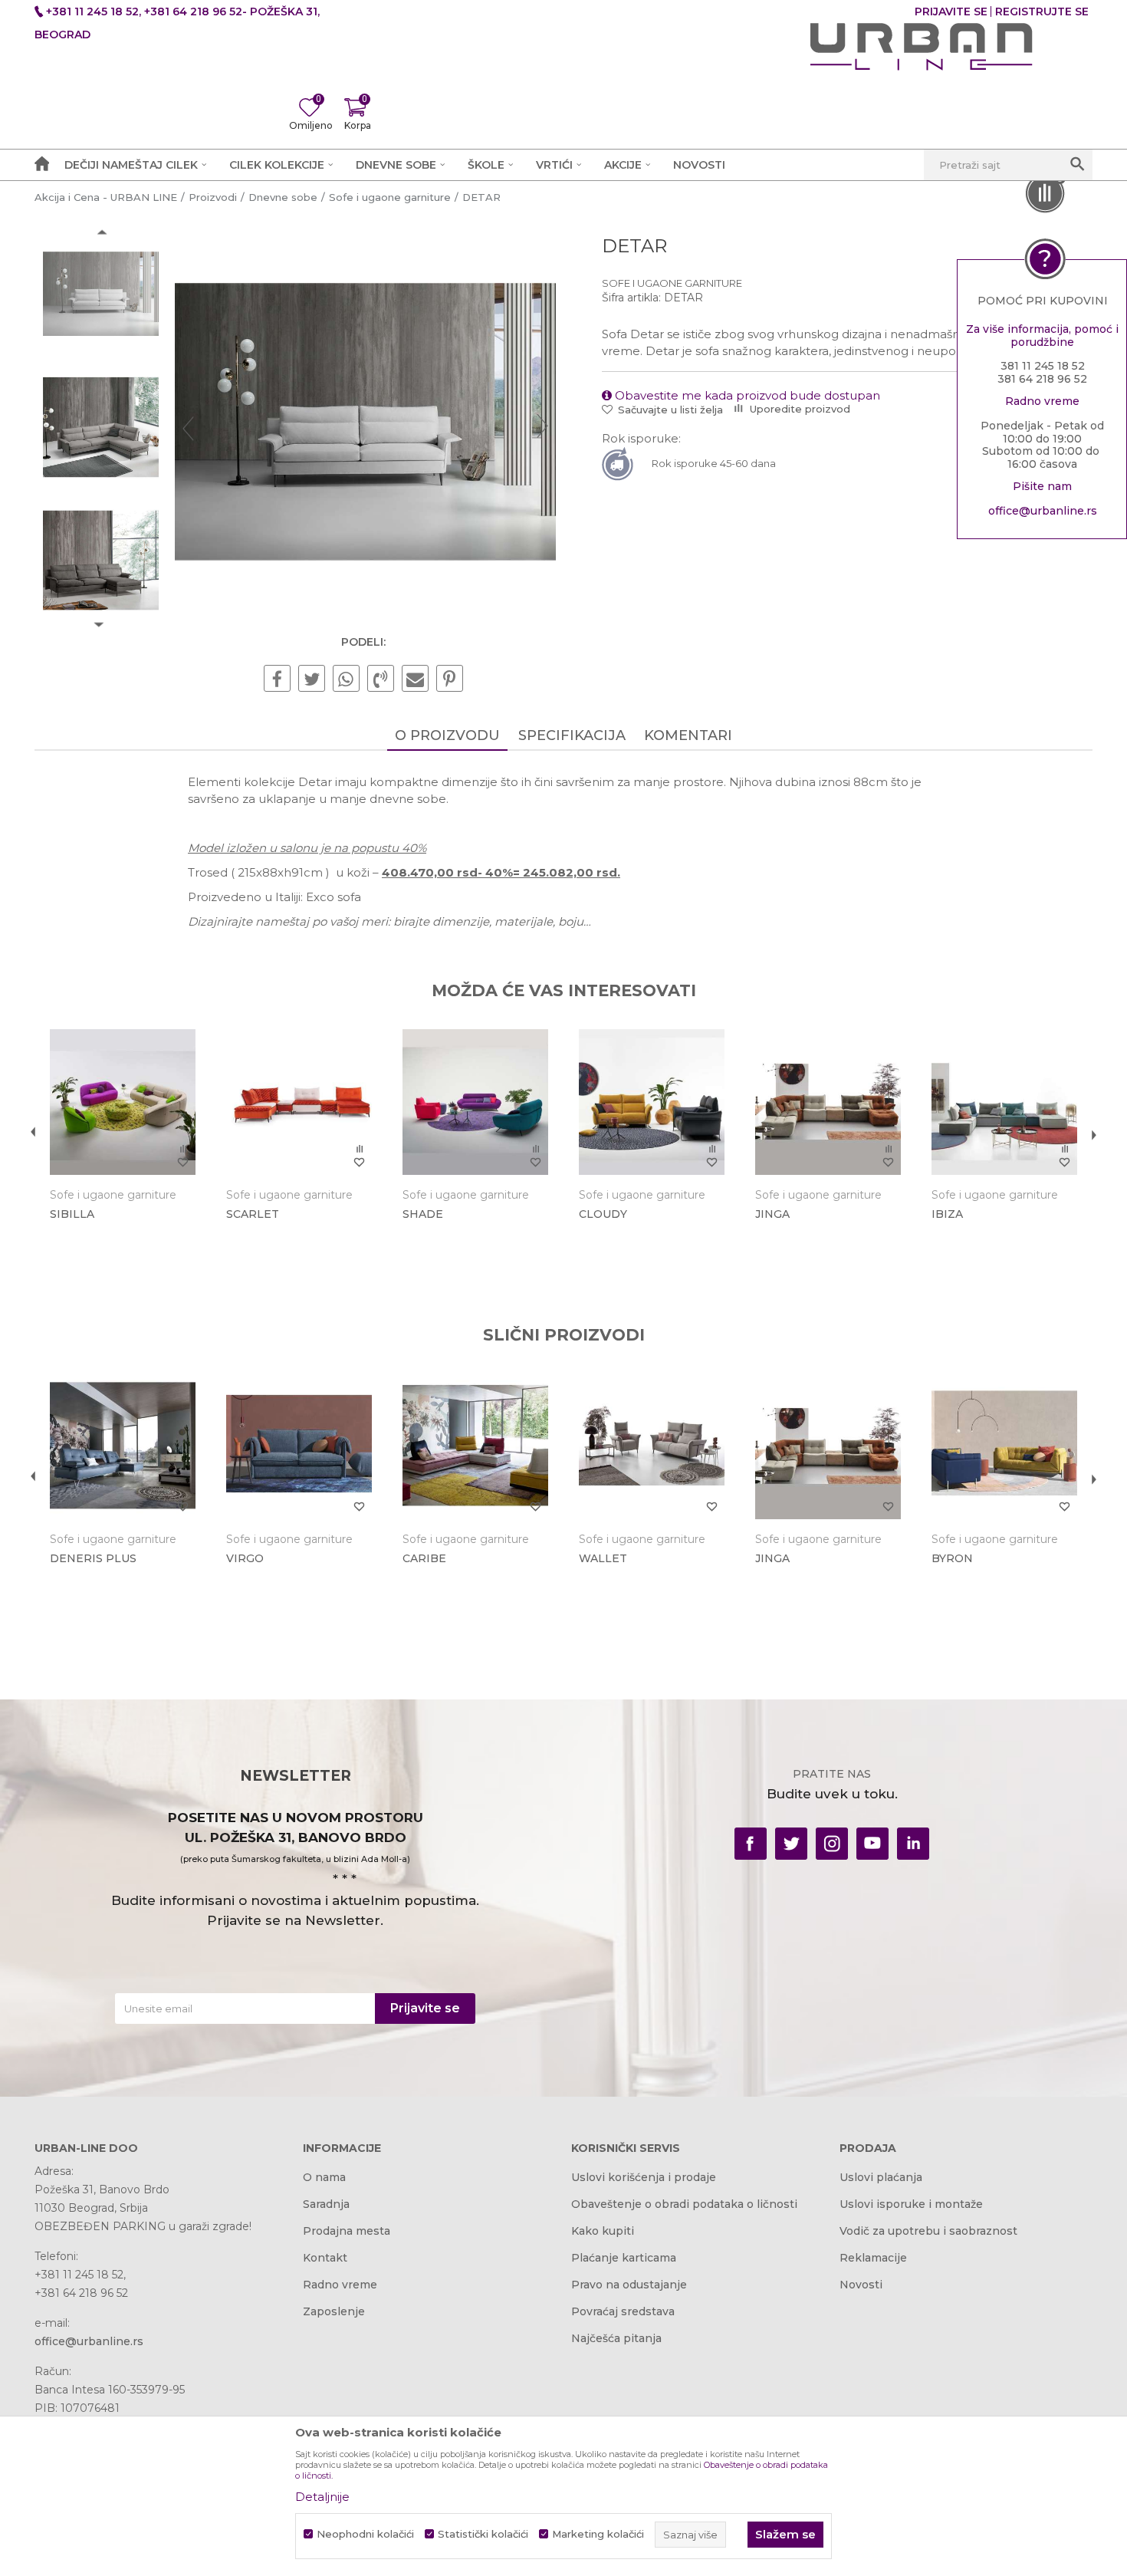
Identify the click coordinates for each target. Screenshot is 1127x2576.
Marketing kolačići (598, 2534)
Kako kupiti (603, 2231)
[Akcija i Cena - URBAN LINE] (922, 47)
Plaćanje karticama (624, 2258)
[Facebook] (277, 679)
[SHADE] (475, 1102)
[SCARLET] (299, 1102)
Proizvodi (213, 197)
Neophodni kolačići (365, 2534)
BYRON (952, 1558)
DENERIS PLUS (93, 1558)
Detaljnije (322, 2497)
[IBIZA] (1004, 1102)
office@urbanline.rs (1043, 511)
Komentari (688, 735)
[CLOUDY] (652, 1102)
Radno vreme (340, 2285)
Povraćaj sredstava (623, 2311)
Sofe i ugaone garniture (390, 197)
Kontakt (325, 2258)
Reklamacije (873, 2258)
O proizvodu (447, 735)
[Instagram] (832, 1844)
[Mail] (415, 679)
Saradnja (326, 2204)
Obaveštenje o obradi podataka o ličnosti (684, 2204)
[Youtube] (872, 1844)
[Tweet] (312, 679)
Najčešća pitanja (616, 2338)
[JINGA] (828, 1102)
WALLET (603, 1558)
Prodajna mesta (347, 2231)
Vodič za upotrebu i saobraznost (928, 2231)
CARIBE (424, 1558)
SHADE (423, 1214)
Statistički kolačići (483, 2534)
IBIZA (947, 1214)
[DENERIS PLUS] (123, 1446)
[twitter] (791, 1844)
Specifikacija (572, 735)
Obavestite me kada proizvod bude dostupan (746, 395)
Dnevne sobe (283, 197)
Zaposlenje (334, 2311)
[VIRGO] (299, 1446)
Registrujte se (1042, 12)
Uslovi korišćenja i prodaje (644, 2177)
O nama (324, 2177)
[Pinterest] (450, 679)
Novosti (861, 2285)
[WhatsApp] (346, 679)
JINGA (772, 1214)
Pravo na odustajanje (629, 2285)
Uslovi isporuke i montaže (911, 2204)
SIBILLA (72, 1214)
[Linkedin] (913, 1844)
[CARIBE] (475, 1446)
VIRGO (245, 1558)
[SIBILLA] (123, 1102)
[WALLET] (652, 1446)
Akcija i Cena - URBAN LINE (106, 197)
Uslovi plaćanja (881, 2177)
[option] (101, 296)
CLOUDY (603, 1214)
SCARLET (253, 1214)
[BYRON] (1004, 1446)
